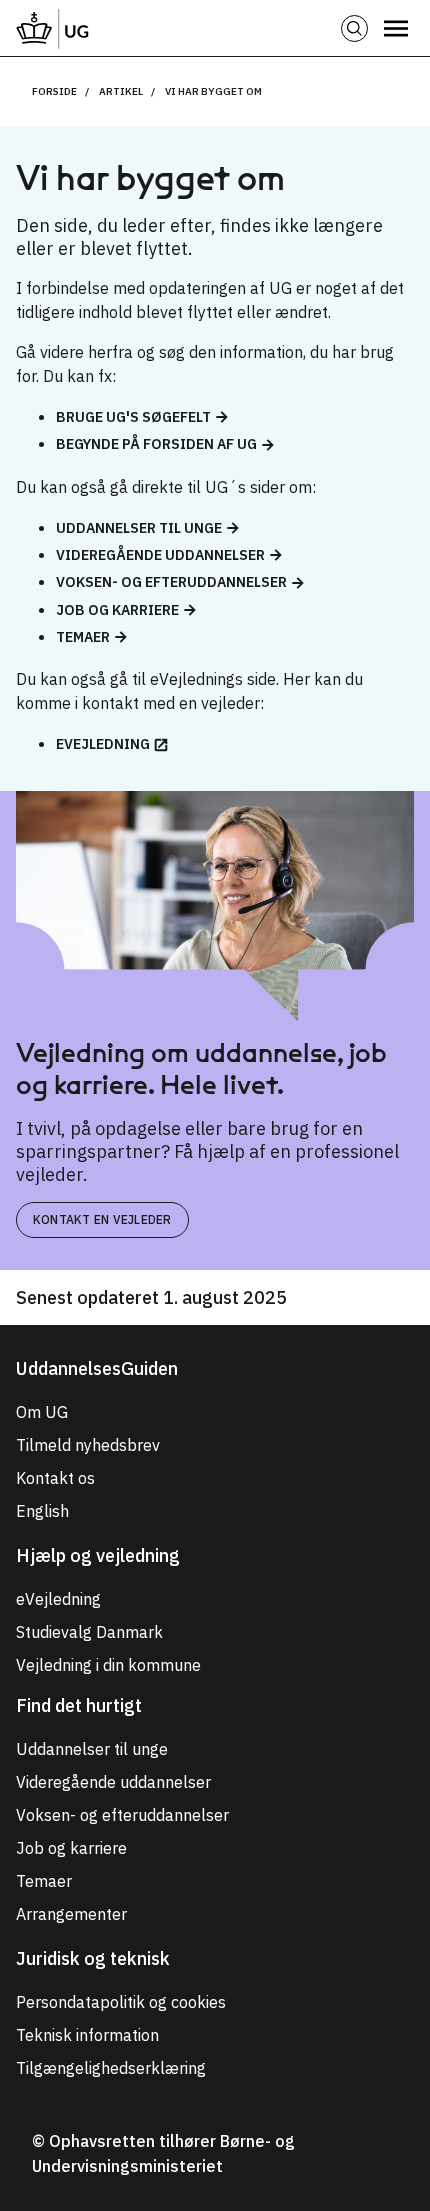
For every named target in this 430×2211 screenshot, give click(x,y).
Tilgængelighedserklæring (111, 2068)
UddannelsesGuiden (97, 1368)
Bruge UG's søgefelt (133, 417)
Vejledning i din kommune (108, 1665)
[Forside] (53, 28)
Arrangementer (71, 1914)
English (42, 1511)
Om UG (42, 1412)
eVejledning (103, 744)
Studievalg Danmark (89, 1632)
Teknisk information (87, 2035)
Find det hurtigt (79, 1705)
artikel (121, 91)
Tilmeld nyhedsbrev (88, 1445)
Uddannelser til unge (139, 528)
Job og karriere (117, 610)
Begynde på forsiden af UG (156, 444)
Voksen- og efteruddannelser (171, 582)
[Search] (354, 28)
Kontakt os (55, 1478)
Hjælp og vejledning (98, 1555)
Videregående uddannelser (160, 555)
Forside (54, 91)
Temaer (83, 637)
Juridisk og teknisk (93, 1958)
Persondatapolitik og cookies (121, 2002)
